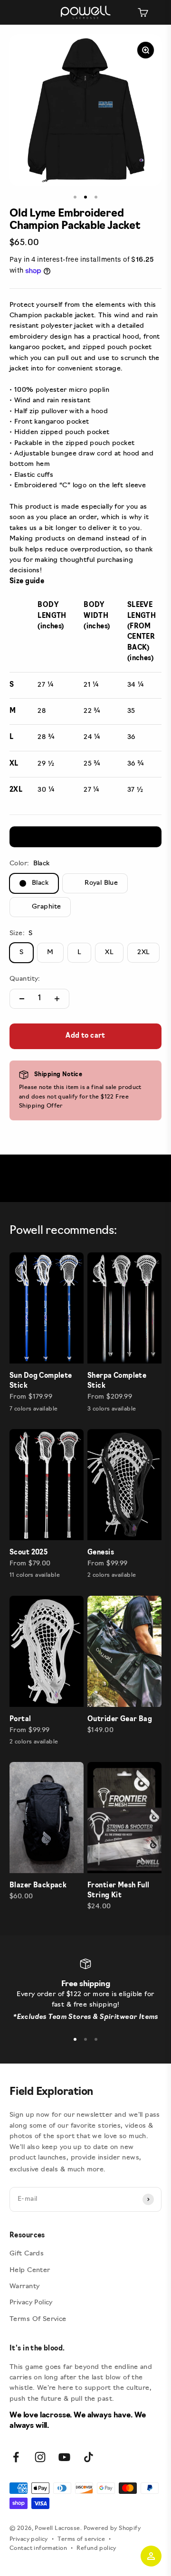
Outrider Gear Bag (120, 1719)
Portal (20, 1719)
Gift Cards (27, 2254)
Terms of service (81, 2539)
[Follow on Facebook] (16, 2457)
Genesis (101, 1553)
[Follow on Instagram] (40, 2457)
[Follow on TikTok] (89, 2457)
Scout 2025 (28, 1553)
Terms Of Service (38, 2319)
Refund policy (96, 2548)
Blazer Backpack (38, 1886)
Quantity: (25, 979)
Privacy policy (29, 2539)
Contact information (38, 2548)
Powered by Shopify (112, 2529)
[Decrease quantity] (22, 999)
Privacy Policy (31, 2303)
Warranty (24, 2287)
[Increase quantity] (57, 999)
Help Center (30, 2270)
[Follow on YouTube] (64, 2457)
